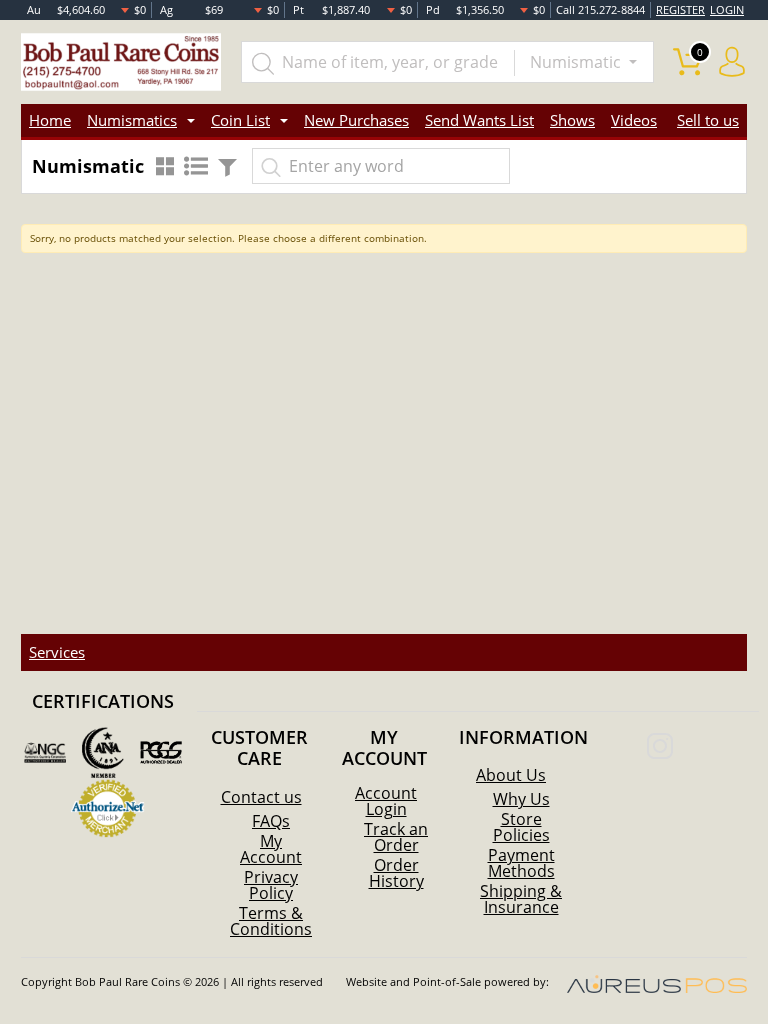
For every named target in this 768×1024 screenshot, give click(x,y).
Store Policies (521, 827)
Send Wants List (479, 120)
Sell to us (708, 120)
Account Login (386, 801)
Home (50, 120)
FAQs (271, 821)
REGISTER (680, 9)
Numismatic (577, 62)
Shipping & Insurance (521, 899)
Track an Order (396, 837)
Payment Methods (521, 863)
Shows (572, 120)
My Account (271, 849)
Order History (396, 873)
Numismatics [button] (132, 120)
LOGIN (727, 9)
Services (57, 652)
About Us (511, 775)
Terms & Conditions (271, 921)
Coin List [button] (240, 120)
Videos (634, 120)
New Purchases (356, 120)
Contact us (261, 797)
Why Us (521, 799)
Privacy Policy (271, 885)
